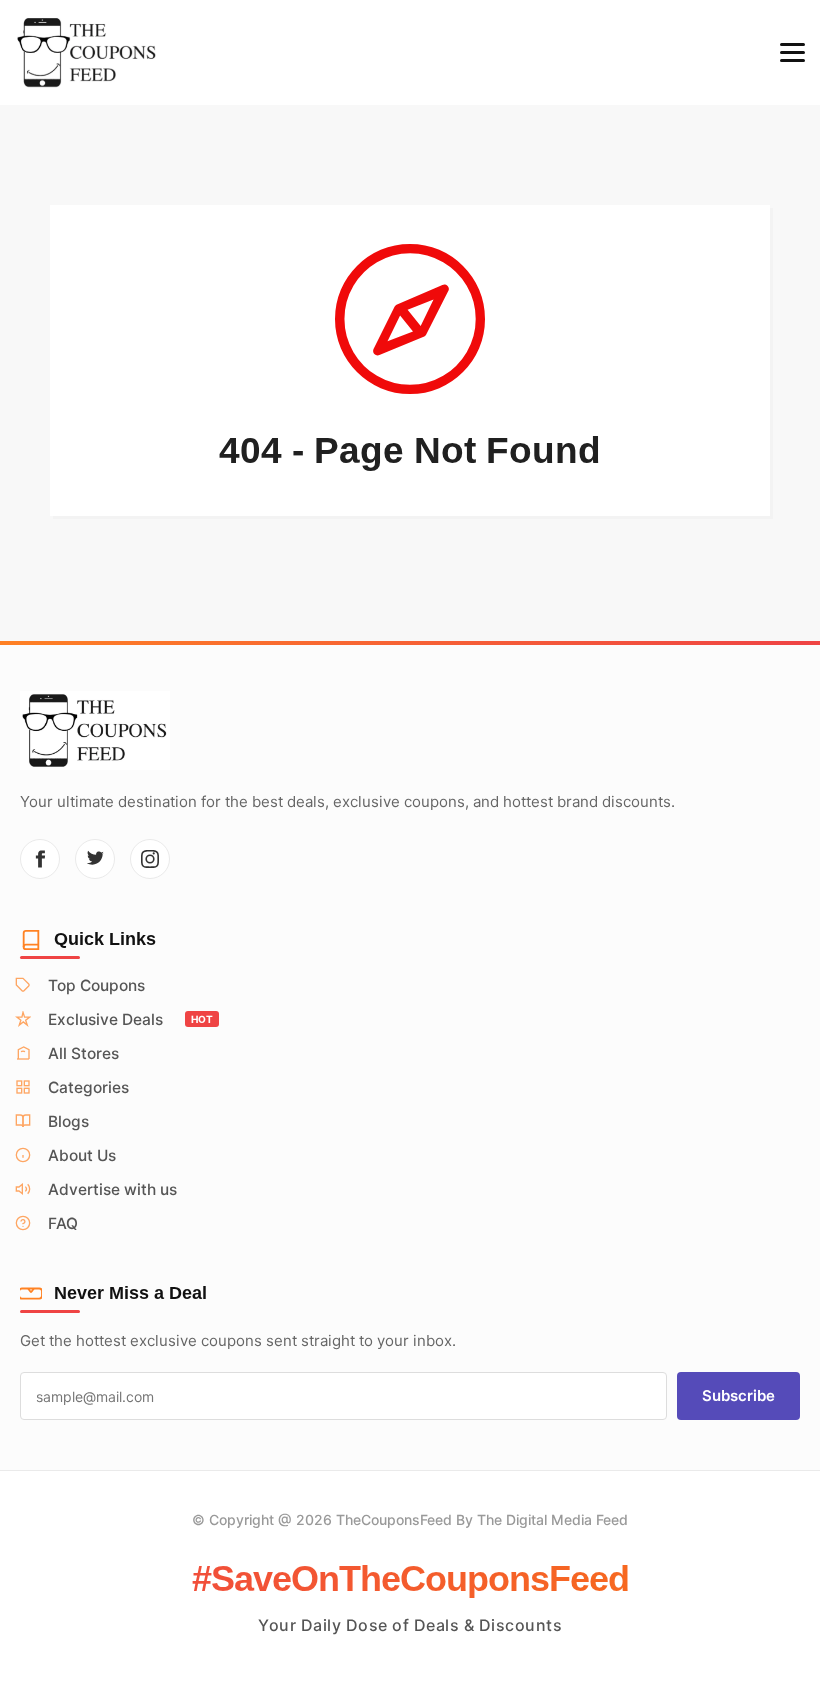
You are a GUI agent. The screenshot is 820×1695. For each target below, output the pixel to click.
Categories (88, 1087)
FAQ (63, 1223)
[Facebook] (40, 859)
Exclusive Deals (130, 1019)
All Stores (83, 1053)
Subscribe (738, 1395)
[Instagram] (150, 859)
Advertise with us (112, 1189)
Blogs (68, 1121)
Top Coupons (96, 985)
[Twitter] (95, 859)
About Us (82, 1155)
